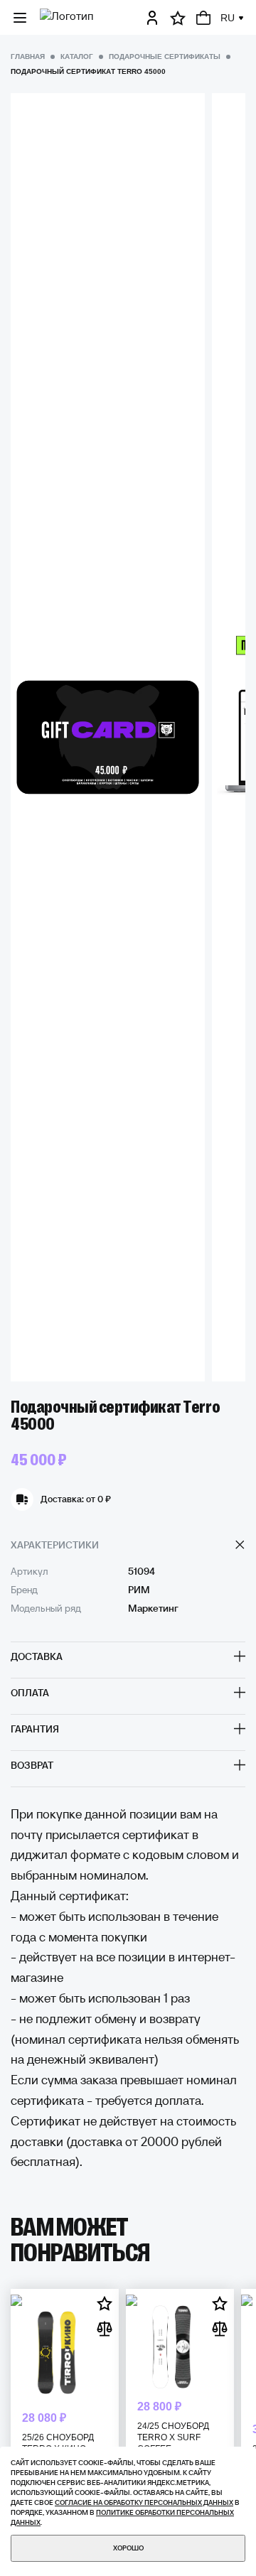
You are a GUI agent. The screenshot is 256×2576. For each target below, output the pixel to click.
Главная (28, 56)
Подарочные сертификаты (165, 56)
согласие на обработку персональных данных (144, 2502)
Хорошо (128, 2548)
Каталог (77, 56)
